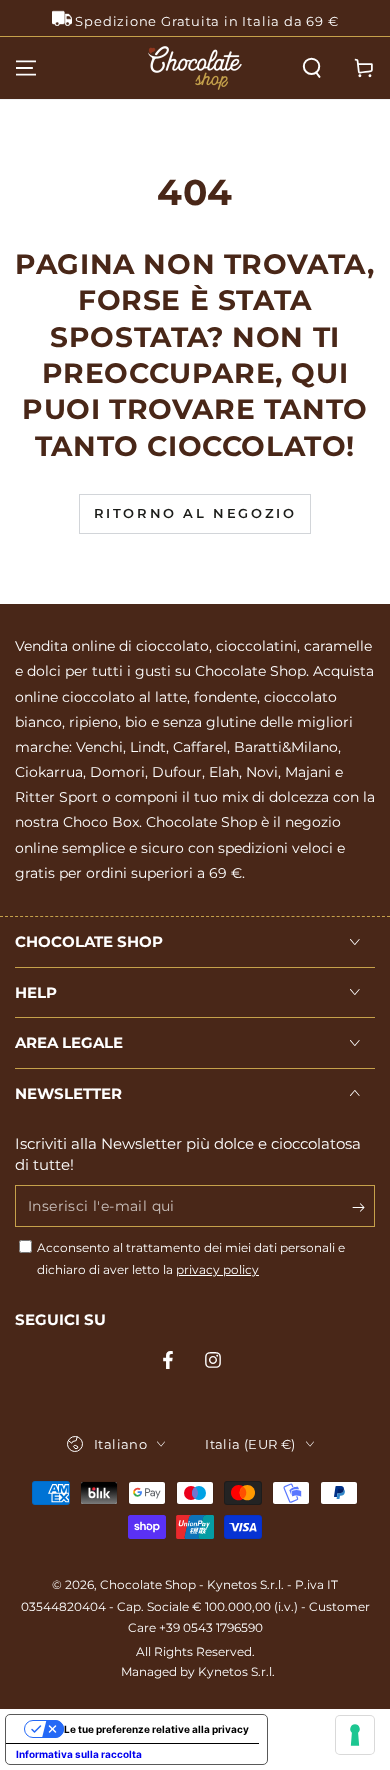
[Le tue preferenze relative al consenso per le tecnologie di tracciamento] (355, 1735)
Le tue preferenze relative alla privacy (156, 1729)
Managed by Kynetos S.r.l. (198, 1671)
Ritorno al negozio (195, 513)
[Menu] (26, 68)
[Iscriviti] (363, 1207)
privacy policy (217, 1269)
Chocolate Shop (148, 1584)
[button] (312, 68)
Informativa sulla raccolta (79, 1754)
